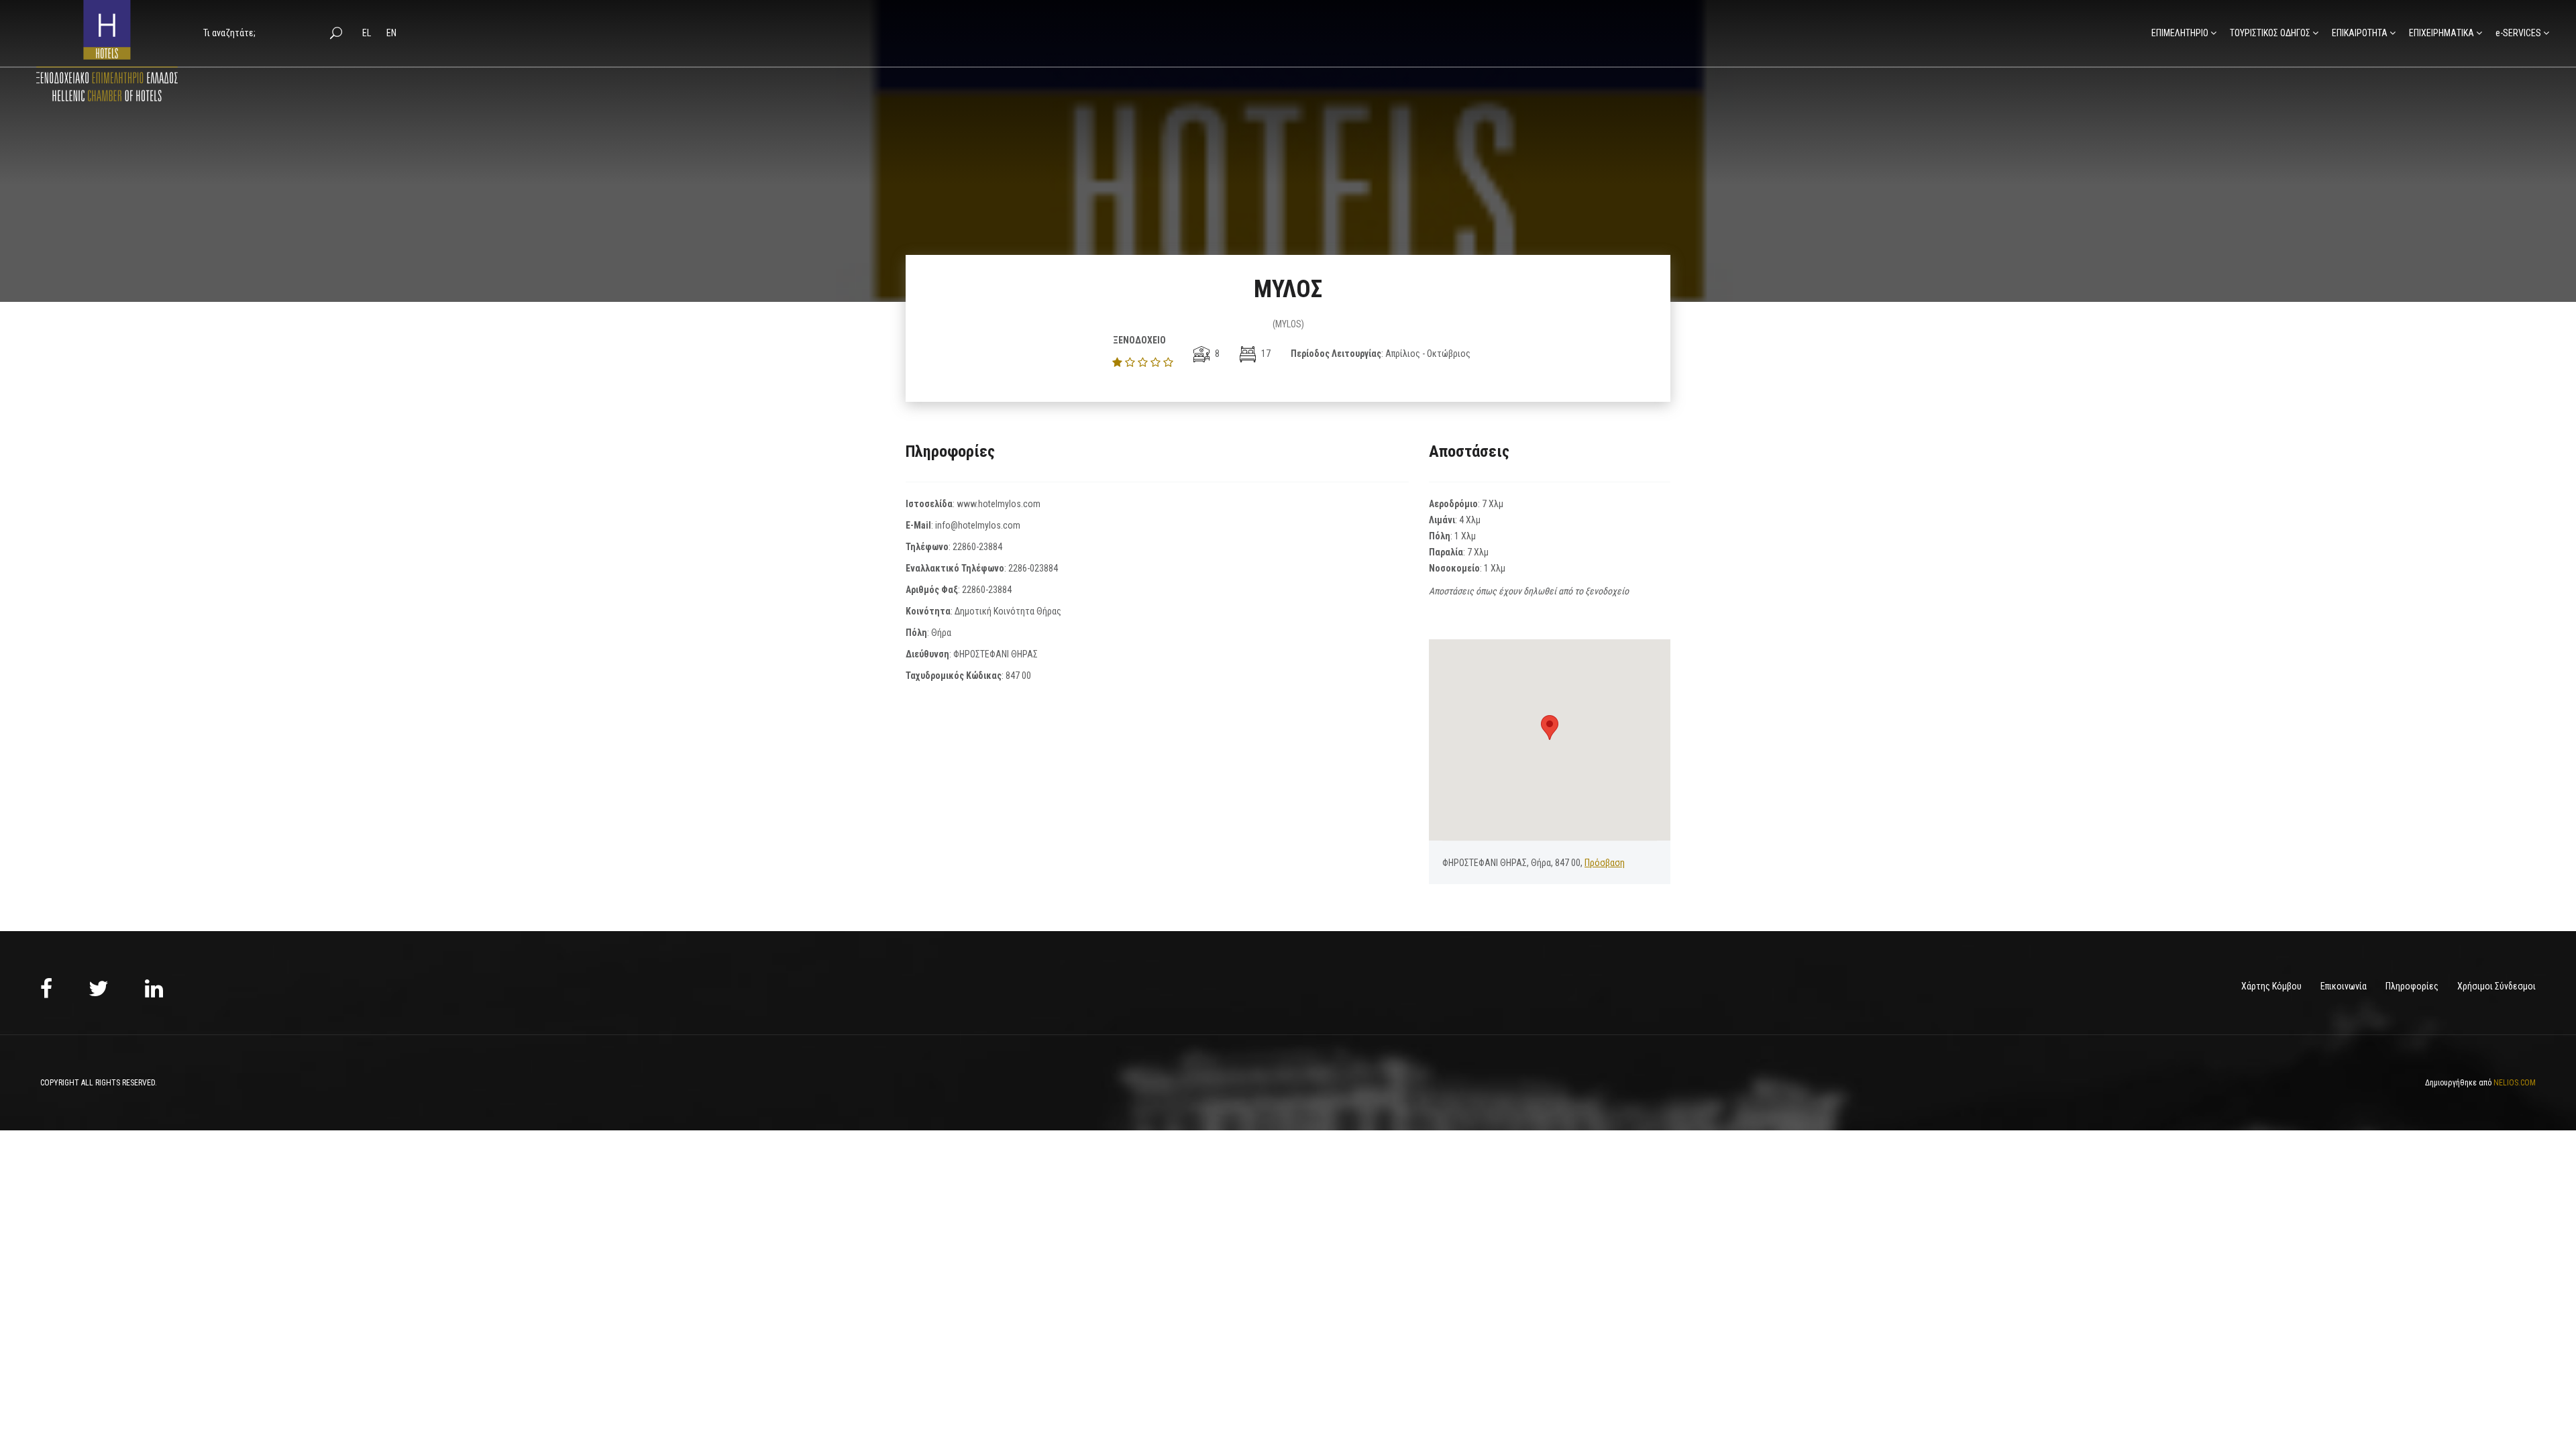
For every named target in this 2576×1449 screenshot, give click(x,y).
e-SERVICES (2518, 33)
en (391, 33)
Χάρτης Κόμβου (2271, 986)
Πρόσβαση (1605, 863)
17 (1265, 354)
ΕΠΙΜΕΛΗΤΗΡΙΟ (2180, 33)
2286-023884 (1033, 568)
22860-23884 (977, 547)
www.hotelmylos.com (999, 504)
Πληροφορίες (2412, 986)
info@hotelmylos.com (978, 525)
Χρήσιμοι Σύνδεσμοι (2497, 986)
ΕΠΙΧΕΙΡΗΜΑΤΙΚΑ (2441, 33)
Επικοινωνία (2344, 986)
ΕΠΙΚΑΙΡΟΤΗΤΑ (2360, 33)
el (368, 33)
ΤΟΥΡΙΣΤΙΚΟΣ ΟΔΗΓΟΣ (2270, 33)
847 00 (1018, 676)
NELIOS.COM (2515, 1083)
